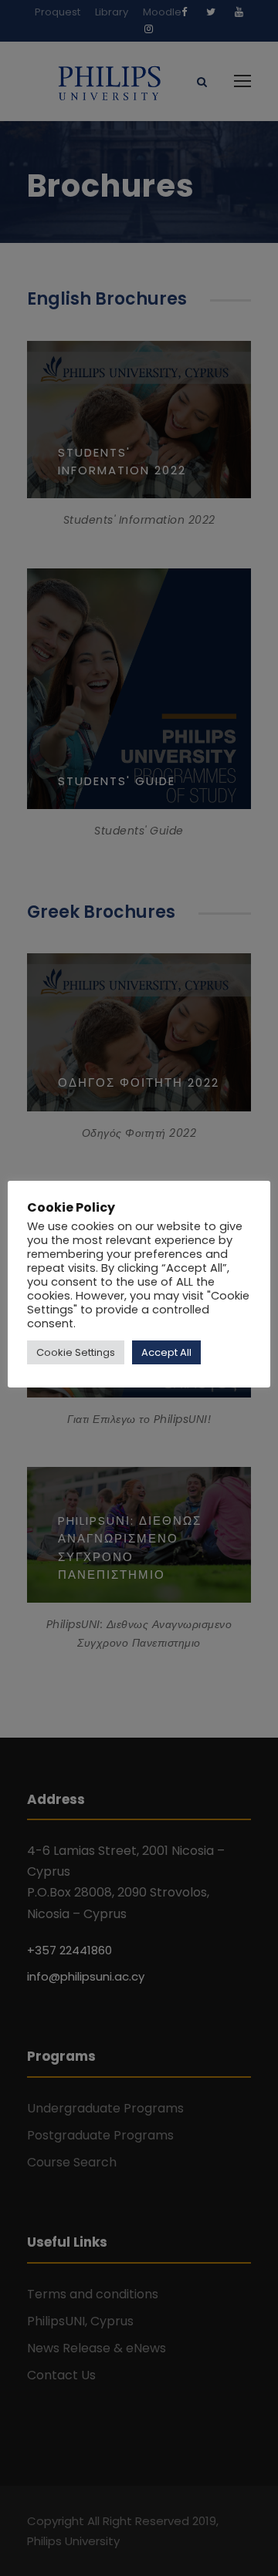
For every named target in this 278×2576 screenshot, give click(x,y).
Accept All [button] (166, 1352)
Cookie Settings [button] (76, 1352)
